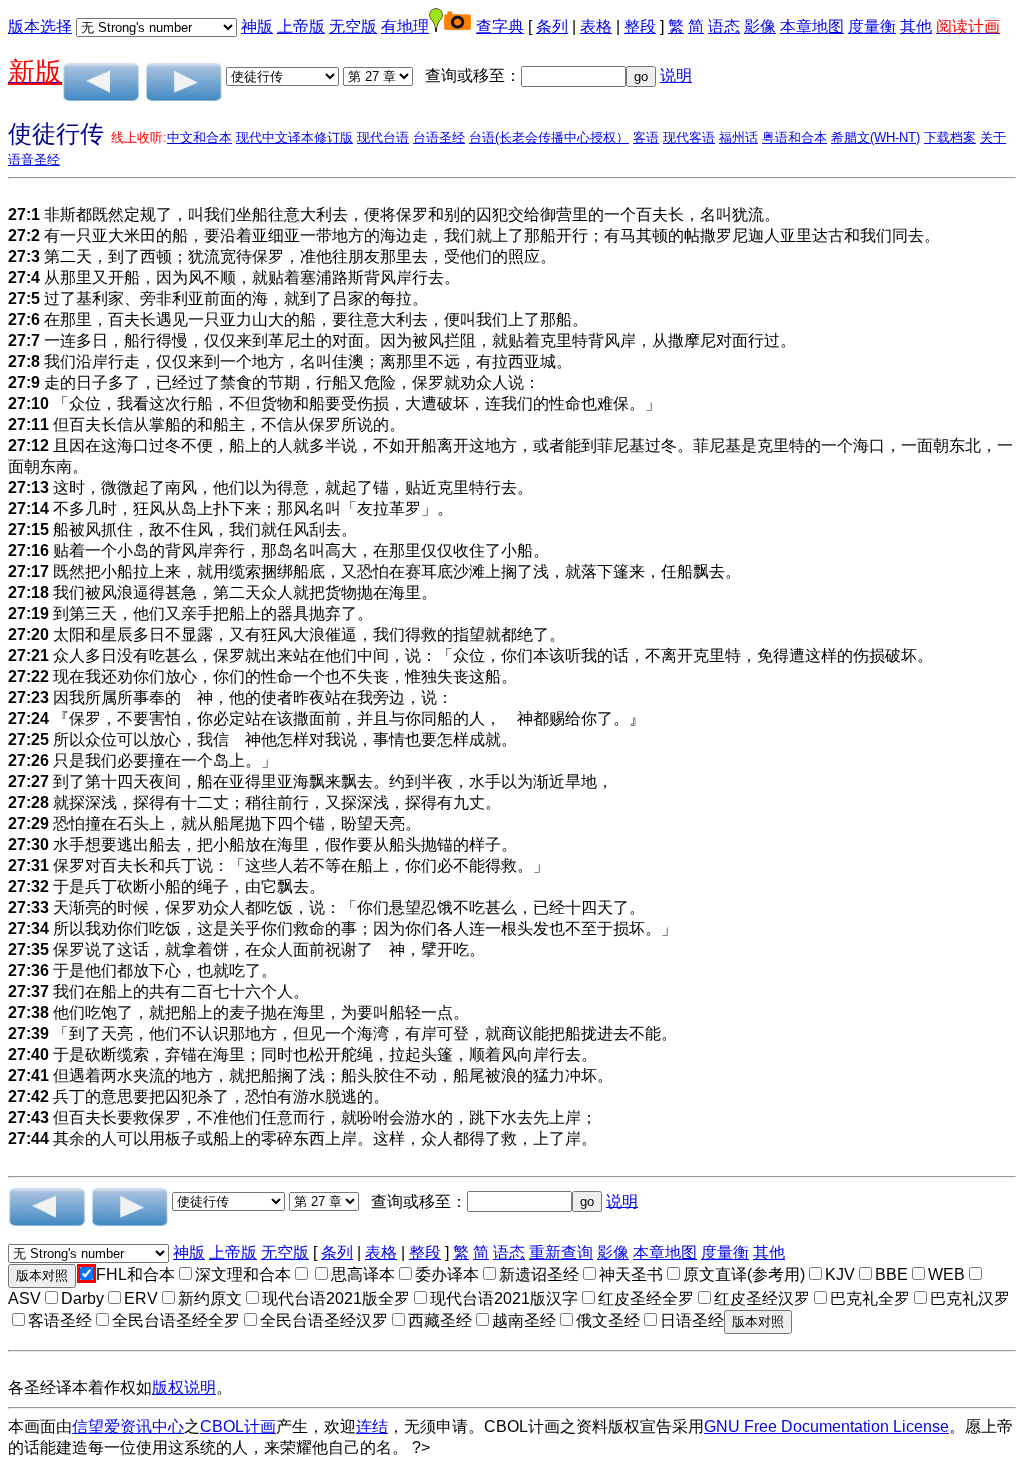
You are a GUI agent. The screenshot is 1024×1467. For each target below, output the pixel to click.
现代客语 (689, 137)
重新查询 (561, 1252)
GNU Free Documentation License (826, 1426)
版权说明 (184, 1387)
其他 (916, 26)
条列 (552, 26)
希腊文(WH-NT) (875, 137)
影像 (760, 26)
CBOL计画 (238, 1426)
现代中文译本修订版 (294, 137)
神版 (257, 26)
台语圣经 (439, 137)
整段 (640, 26)
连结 (372, 1426)
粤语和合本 (794, 137)
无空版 (353, 26)
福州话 (738, 137)
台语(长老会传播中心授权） (549, 137)
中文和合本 (199, 137)
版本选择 (40, 26)
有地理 (405, 26)
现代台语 (383, 137)
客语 (646, 137)
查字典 (500, 26)
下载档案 (950, 137)
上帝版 (301, 26)
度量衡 (872, 26)
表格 (596, 26)
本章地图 (812, 26)
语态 (724, 26)
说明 (676, 75)
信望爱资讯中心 (128, 1426)
